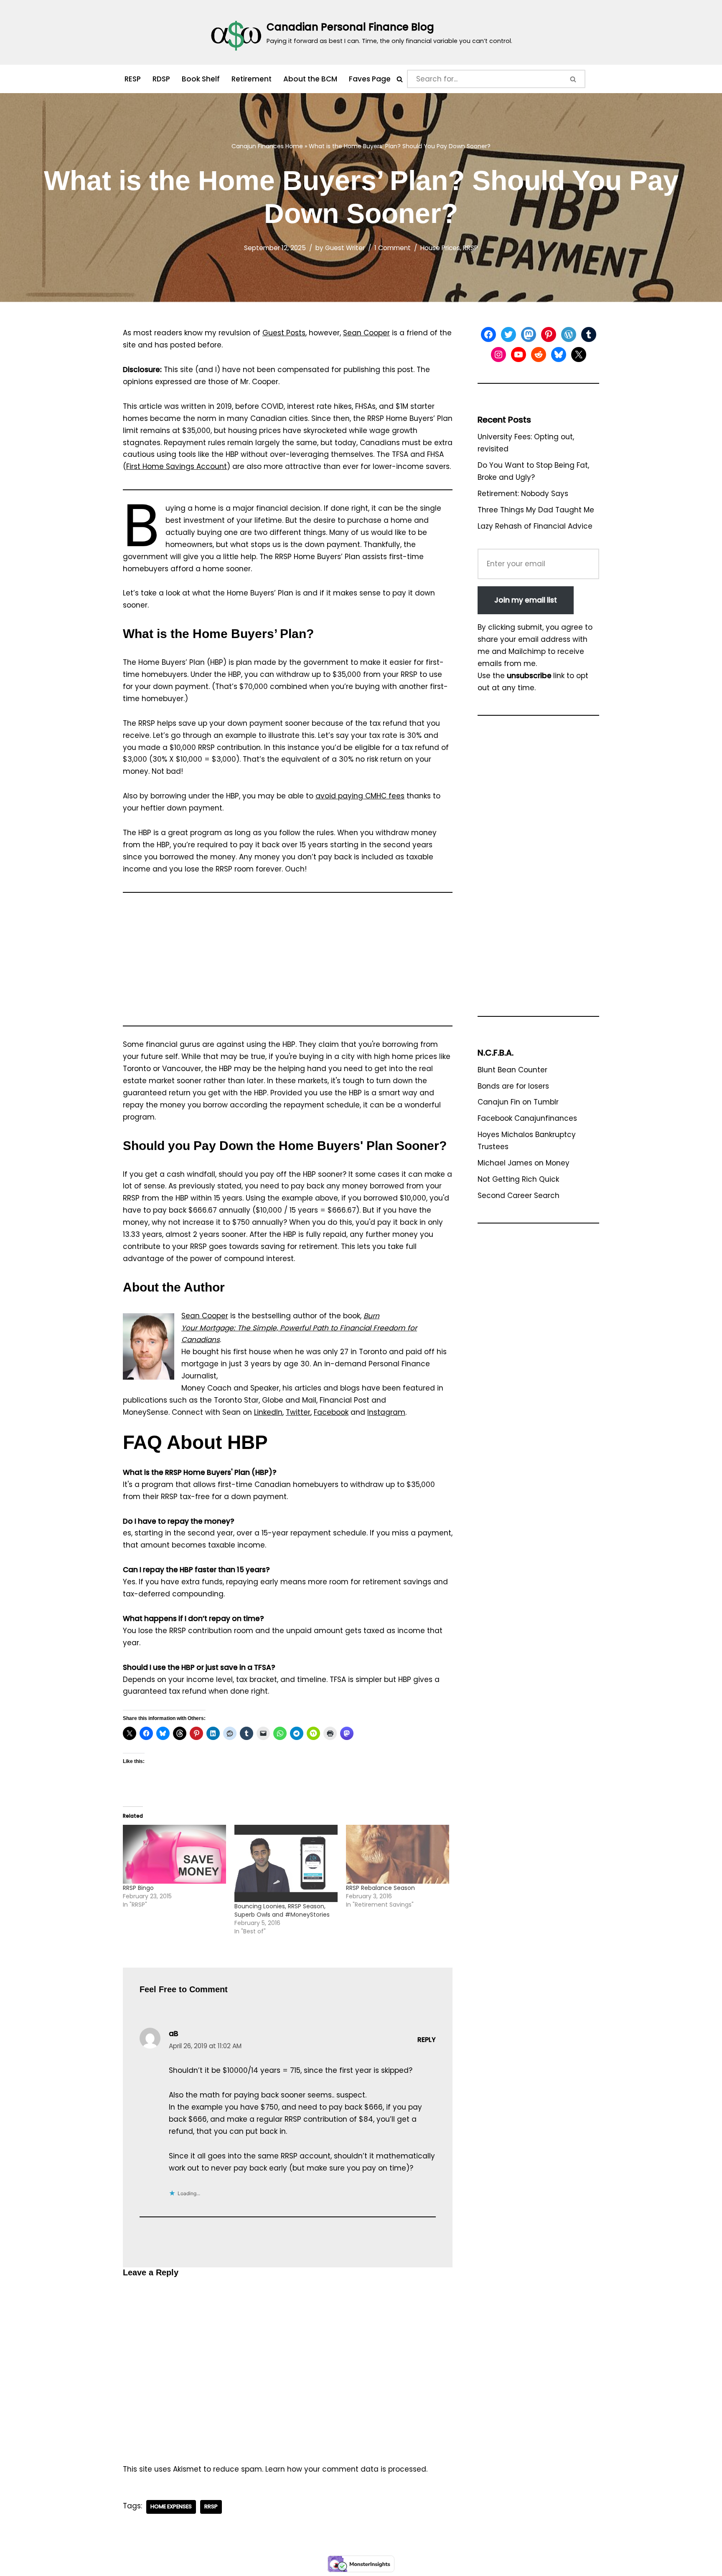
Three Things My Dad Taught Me (536, 510)
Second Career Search (519, 1196)
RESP (133, 79)
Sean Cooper (366, 333)
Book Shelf (201, 79)
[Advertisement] (288, 963)
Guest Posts (284, 333)
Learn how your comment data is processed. (346, 2469)
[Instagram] (498, 355)
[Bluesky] (559, 355)
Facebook (331, 1412)
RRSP (470, 248)
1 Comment (393, 248)
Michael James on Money (524, 1163)
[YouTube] (519, 355)
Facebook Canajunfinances (527, 1118)
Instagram (386, 1412)
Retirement (252, 79)
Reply (427, 2040)
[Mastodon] (529, 334)
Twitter (298, 1412)
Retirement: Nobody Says (523, 494)
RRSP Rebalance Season (380, 1888)
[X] (579, 355)
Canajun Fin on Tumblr (518, 1102)
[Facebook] (488, 334)
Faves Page (370, 79)
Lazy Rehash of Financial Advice (535, 526)
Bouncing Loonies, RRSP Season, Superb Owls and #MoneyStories (282, 1910)
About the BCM (310, 79)
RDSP (161, 79)
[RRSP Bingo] (174, 1854)
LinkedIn (268, 1412)
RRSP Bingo (138, 1888)
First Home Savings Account (177, 466)
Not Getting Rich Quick (518, 1179)
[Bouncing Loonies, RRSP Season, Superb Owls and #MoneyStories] (286, 1863)
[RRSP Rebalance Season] (398, 1854)
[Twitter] (508, 334)
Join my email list (526, 600)
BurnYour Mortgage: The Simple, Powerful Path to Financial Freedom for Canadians (299, 1328)
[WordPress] (569, 334)
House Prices (440, 248)
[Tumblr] (589, 334)
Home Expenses (171, 2506)
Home (294, 146)
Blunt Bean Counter (512, 1070)
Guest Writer (345, 248)
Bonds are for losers (513, 1086)
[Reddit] (539, 355)
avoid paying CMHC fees (360, 796)
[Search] (400, 79)
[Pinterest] (549, 334)
